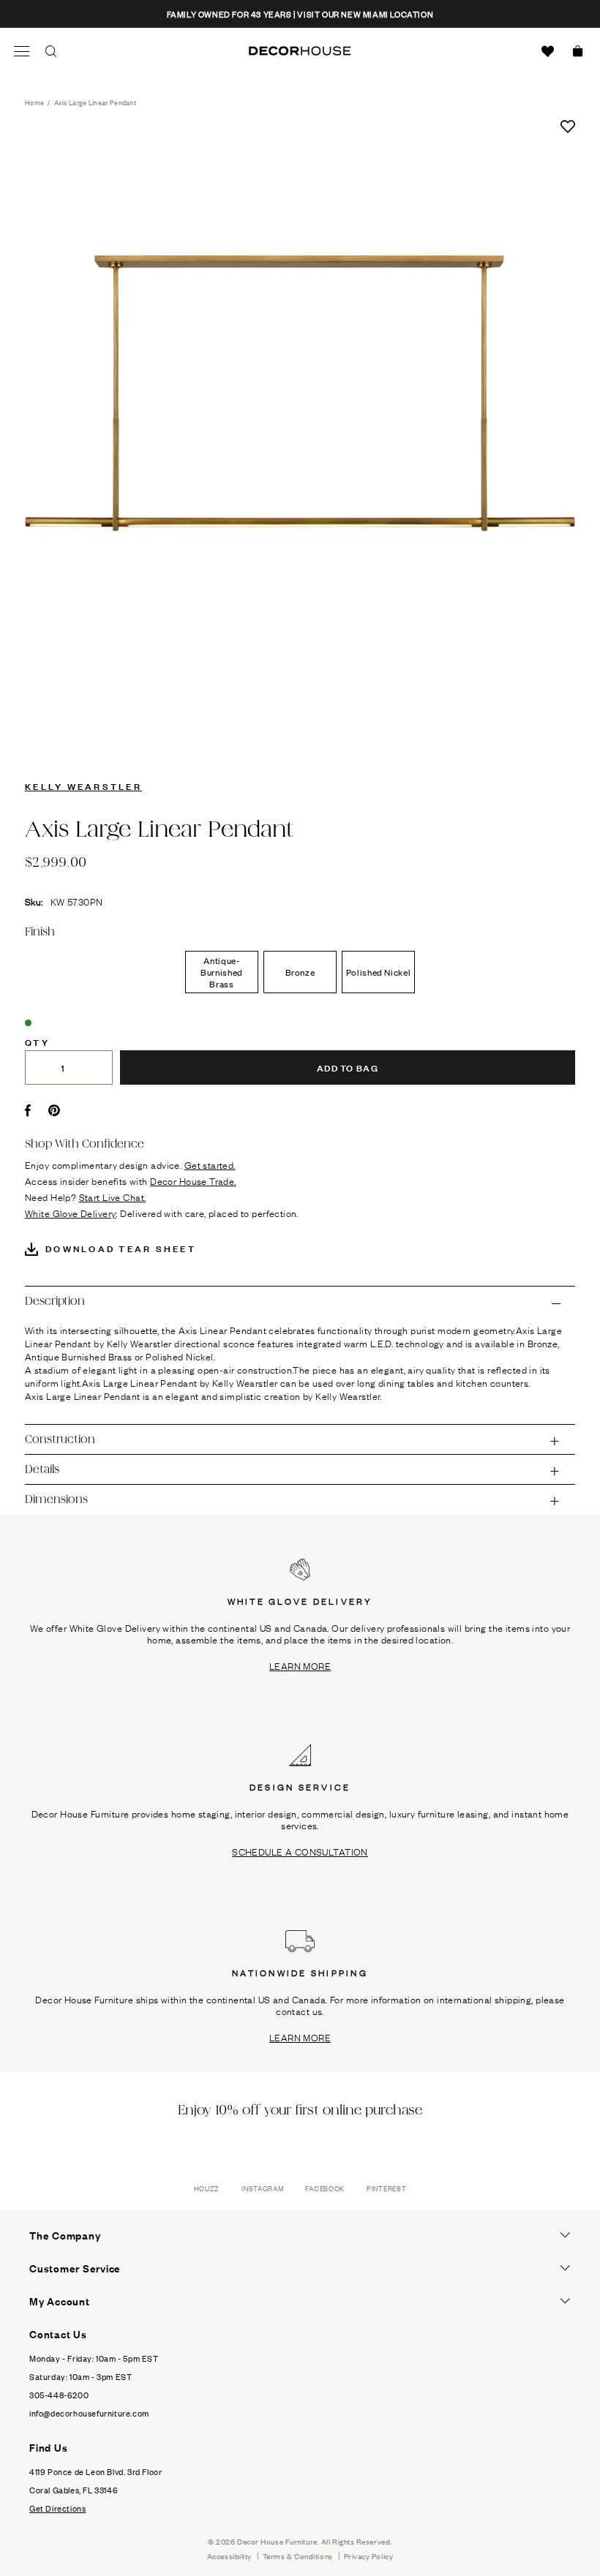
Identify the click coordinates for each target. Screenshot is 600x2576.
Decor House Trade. (193, 1180)
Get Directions (57, 2508)
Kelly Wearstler (83, 786)
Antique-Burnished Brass (222, 972)
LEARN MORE (300, 1665)
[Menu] (22, 51)
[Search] (51, 51)
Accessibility (229, 2556)
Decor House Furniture (277, 2541)
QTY (37, 1042)
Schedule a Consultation (300, 1851)
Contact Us (58, 2334)
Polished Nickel (379, 972)
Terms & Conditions (298, 2556)
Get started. (210, 1164)
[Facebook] (28, 1110)
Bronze (300, 972)
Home (34, 102)
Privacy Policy (369, 2556)
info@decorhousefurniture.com (89, 2413)
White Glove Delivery (70, 1213)
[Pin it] (54, 1110)
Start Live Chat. (113, 1197)
